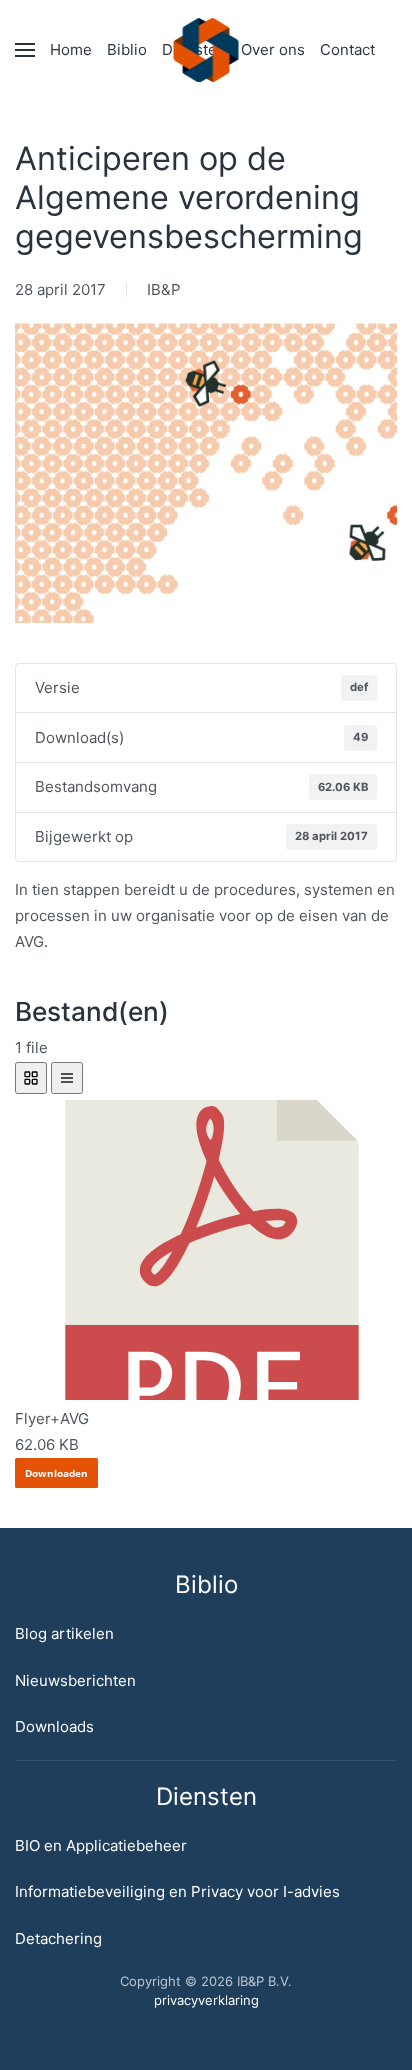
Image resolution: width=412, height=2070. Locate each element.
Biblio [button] (127, 49)
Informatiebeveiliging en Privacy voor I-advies (177, 1891)
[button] (25, 50)
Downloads (54, 1726)
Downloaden (56, 1473)
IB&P (164, 289)
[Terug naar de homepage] (206, 50)
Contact (347, 49)
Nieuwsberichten (75, 1680)
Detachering (58, 1938)
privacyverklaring (206, 2000)
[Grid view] (31, 1078)
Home (71, 49)
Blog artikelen (64, 1633)
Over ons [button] (273, 49)
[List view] (67, 1078)
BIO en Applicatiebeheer (101, 1845)
